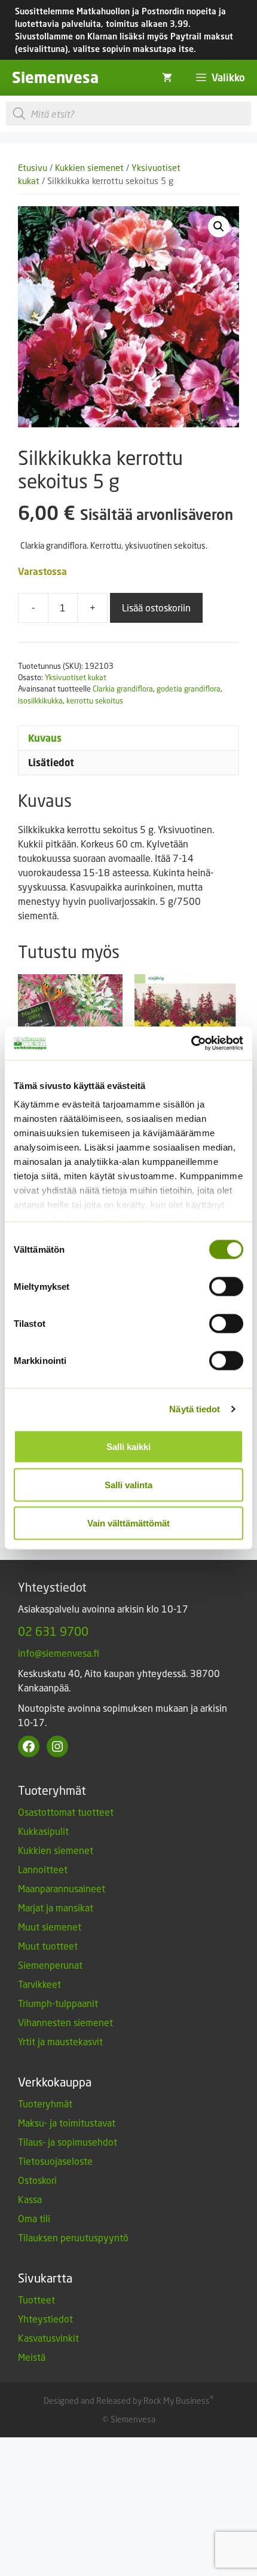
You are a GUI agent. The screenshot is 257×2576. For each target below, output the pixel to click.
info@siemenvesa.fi (59, 1653)
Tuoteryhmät (45, 2104)
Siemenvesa (55, 77)
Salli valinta (128, 1484)
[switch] (226, 1286)
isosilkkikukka (40, 700)
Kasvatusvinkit (48, 2338)
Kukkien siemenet (89, 168)
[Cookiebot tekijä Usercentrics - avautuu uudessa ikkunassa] (191, 1044)
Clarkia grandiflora (123, 689)
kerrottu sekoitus (95, 700)
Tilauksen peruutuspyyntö (73, 2237)
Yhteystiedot (45, 2319)
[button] (219, 227)
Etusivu (33, 168)
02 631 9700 (53, 1631)
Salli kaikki (128, 1446)
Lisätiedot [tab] (51, 763)
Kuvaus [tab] (45, 738)
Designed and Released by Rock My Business (127, 2401)
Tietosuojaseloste (55, 2161)
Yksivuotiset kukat (76, 677)
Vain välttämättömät (128, 1523)
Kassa (30, 2199)
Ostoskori (37, 2180)
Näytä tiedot (195, 1409)
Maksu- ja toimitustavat (67, 2123)
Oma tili (34, 2218)
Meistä (32, 2357)
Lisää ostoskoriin (156, 608)
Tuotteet (36, 2300)
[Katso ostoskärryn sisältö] (167, 78)
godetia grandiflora (189, 689)
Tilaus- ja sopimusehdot (68, 2142)
